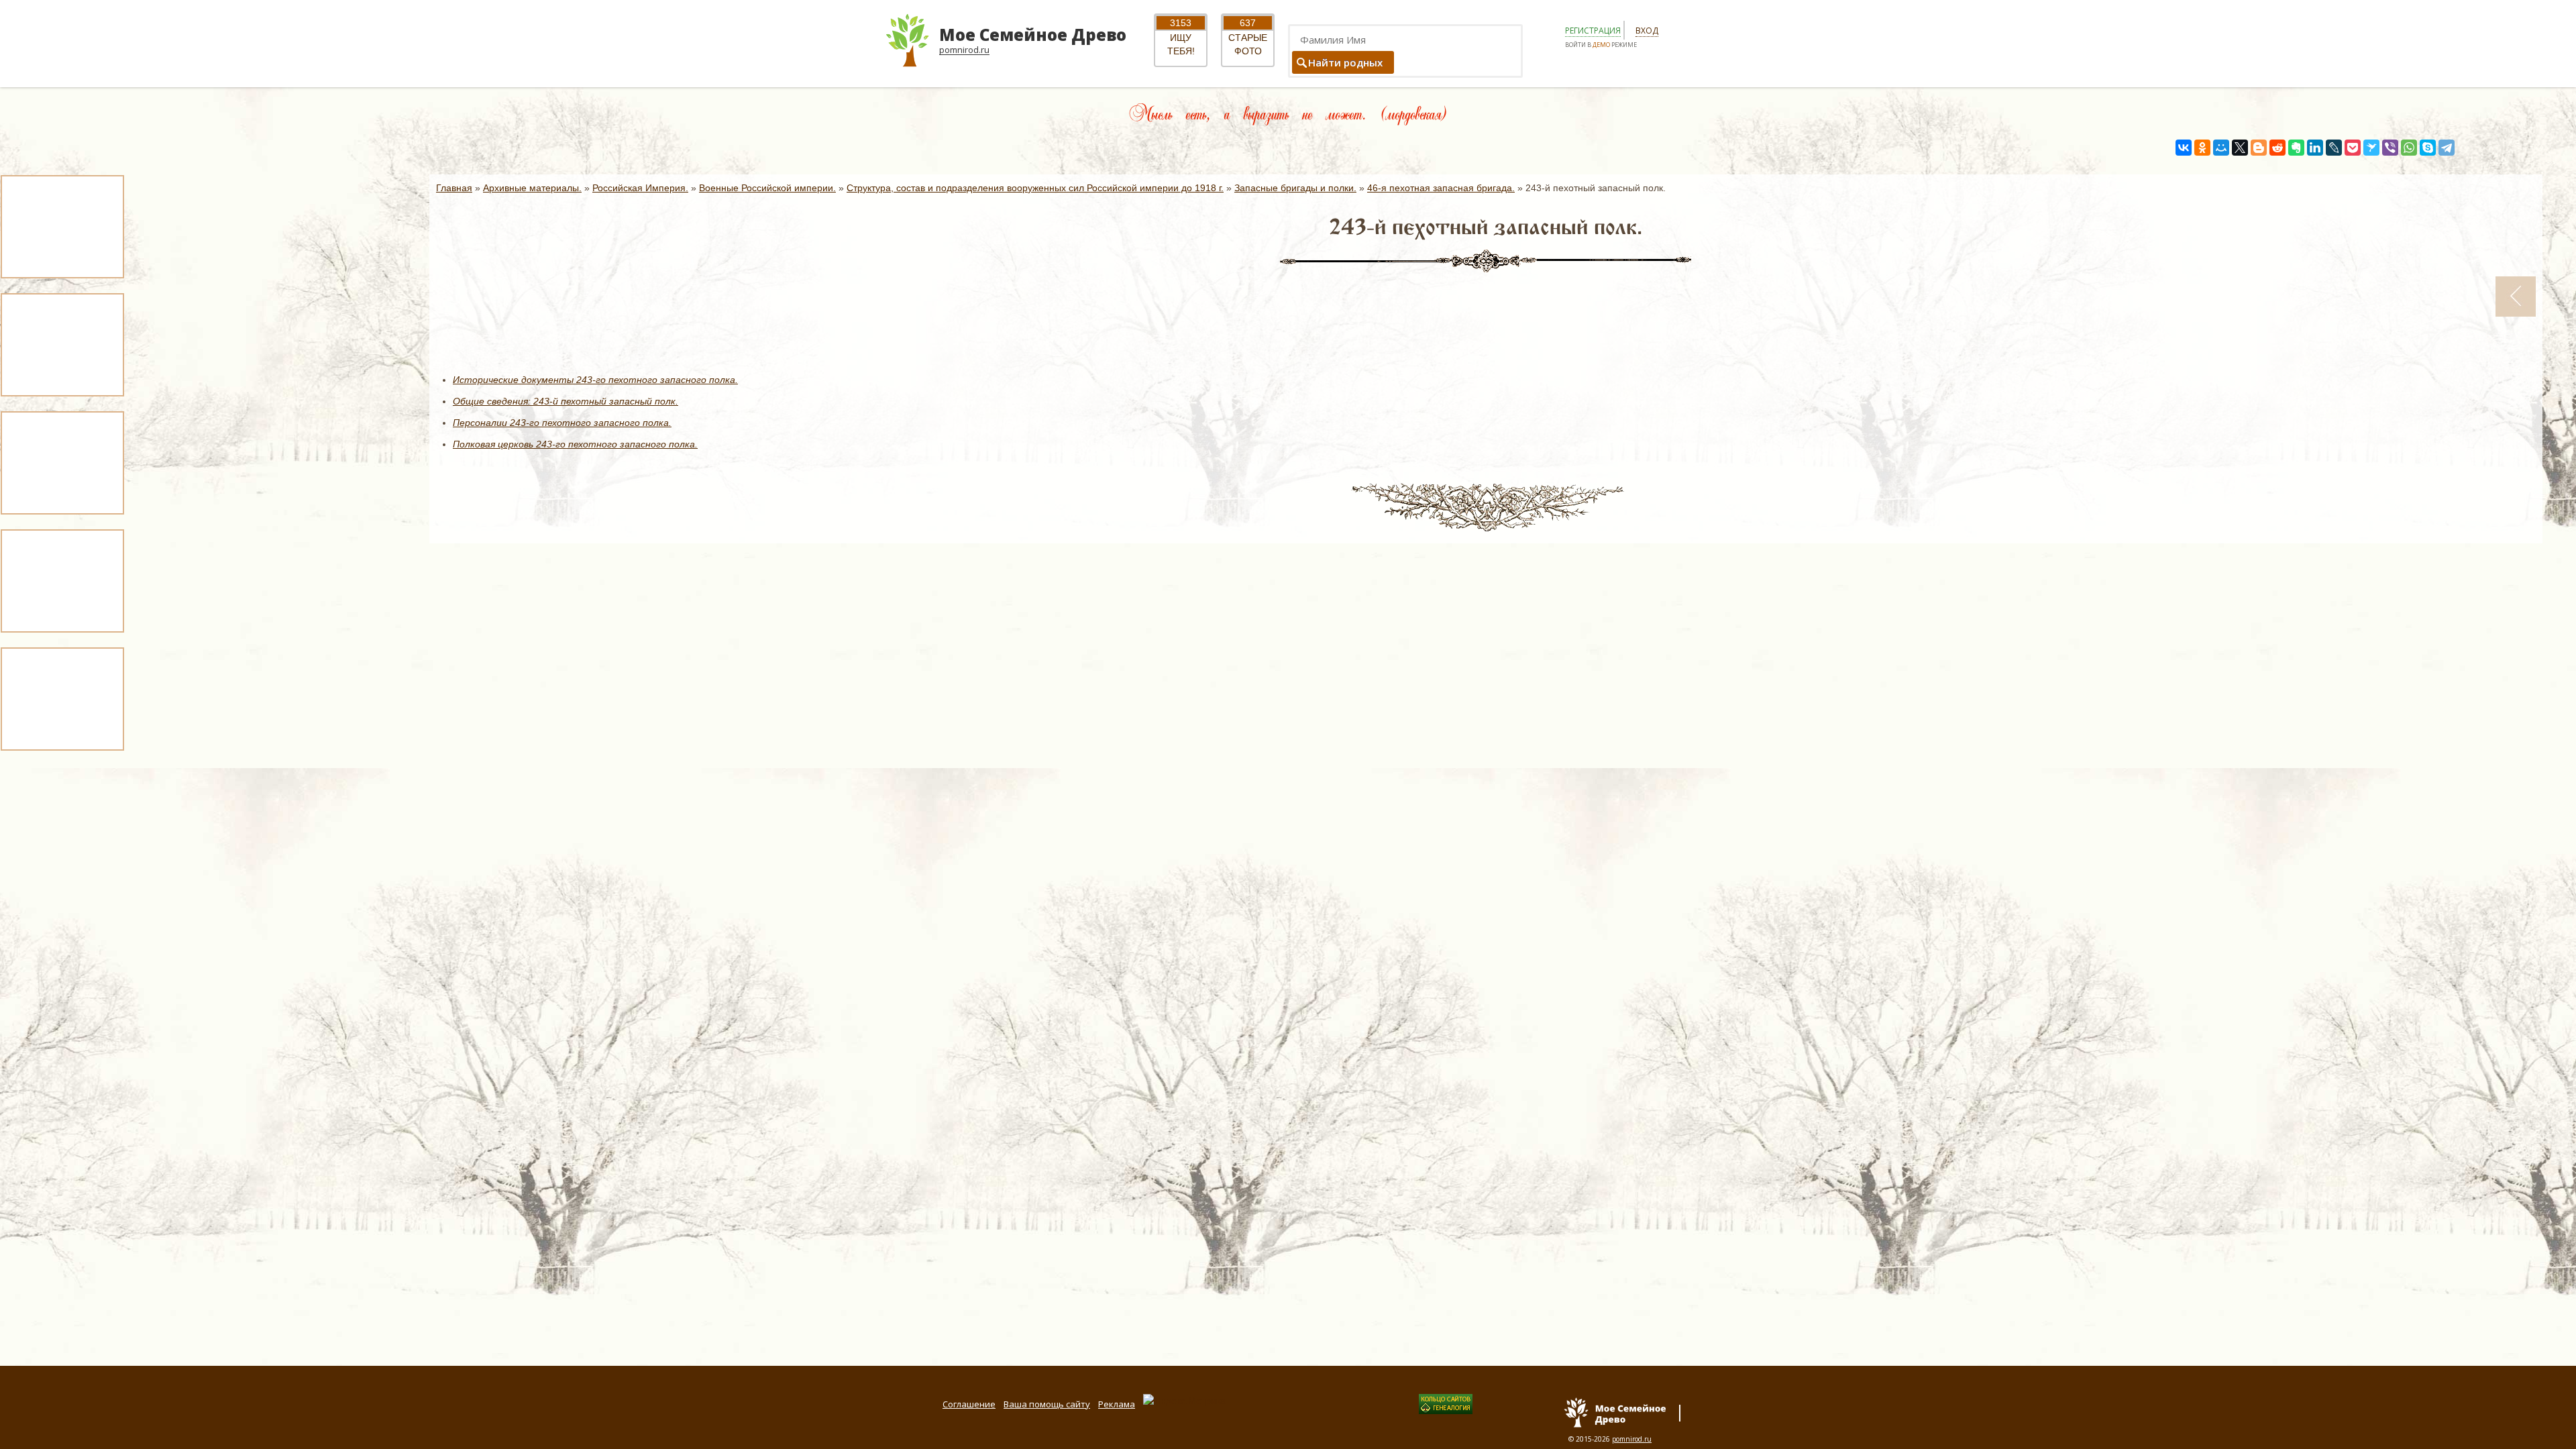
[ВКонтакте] (2184, 148)
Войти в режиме (1601, 45)
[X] (2240, 148)
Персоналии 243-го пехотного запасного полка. (562, 423)
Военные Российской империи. (767, 188)
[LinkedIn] (2315, 148)
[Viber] (2390, 148)
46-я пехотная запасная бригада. (1441, 188)
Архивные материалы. (532, 188)
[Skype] (2428, 148)
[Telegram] (2447, 148)
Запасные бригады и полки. (1295, 188)
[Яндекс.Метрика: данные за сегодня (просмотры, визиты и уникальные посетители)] (1184, 1401)
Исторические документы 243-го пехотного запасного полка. (595, 380)
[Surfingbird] (2371, 148)
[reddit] (2277, 148)
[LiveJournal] (2334, 148)
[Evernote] (2296, 148)
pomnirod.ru (1632, 1439)
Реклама (1117, 1404)
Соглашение (969, 1404)
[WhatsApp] (2409, 148)
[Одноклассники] (2202, 148)
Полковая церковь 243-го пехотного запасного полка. (575, 444)
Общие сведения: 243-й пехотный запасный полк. (566, 401)
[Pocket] (2353, 148)
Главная (454, 188)
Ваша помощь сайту (1047, 1404)
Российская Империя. (640, 188)
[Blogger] (2259, 148)
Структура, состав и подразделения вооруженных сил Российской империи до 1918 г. (1035, 188)
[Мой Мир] (2221, 148)
